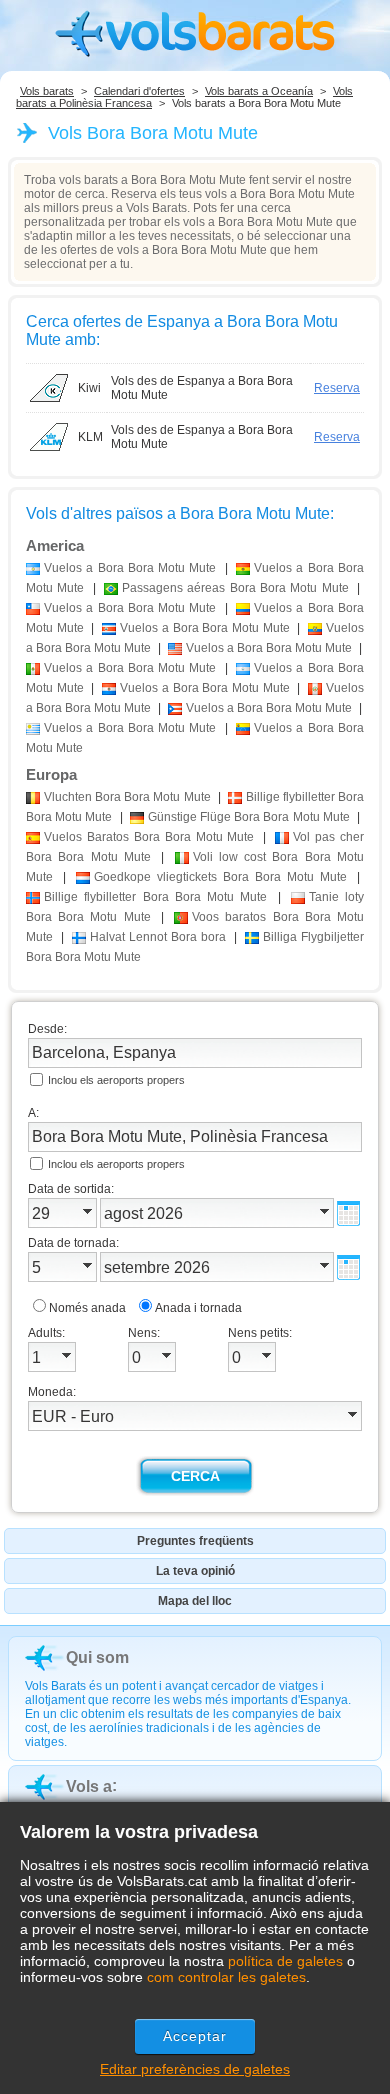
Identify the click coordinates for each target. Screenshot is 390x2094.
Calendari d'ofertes (139, 91)
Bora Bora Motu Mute (127, 797)
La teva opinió (195, 1571)
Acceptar (195, 2036)
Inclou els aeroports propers (116, 1080)
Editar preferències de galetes (195, 2069)
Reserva (337, 388)
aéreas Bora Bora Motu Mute (235, 588)
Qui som (97, 1657)
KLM (90, 437)
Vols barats (47, 91)
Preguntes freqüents (195, 1541)
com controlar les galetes (226, 1977)
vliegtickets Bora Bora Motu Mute (220, 877)
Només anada (87, 1308)
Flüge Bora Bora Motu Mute (249, 817)
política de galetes (285, 1961)
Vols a (89, 1786)
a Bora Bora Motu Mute (130, 568)
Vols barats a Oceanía (259, 91)
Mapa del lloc (195, 1601)
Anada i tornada (198, 1308)
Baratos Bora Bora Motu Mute (149, 837)
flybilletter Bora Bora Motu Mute (155, 897)
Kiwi (89, 388)
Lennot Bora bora (158, 937)
